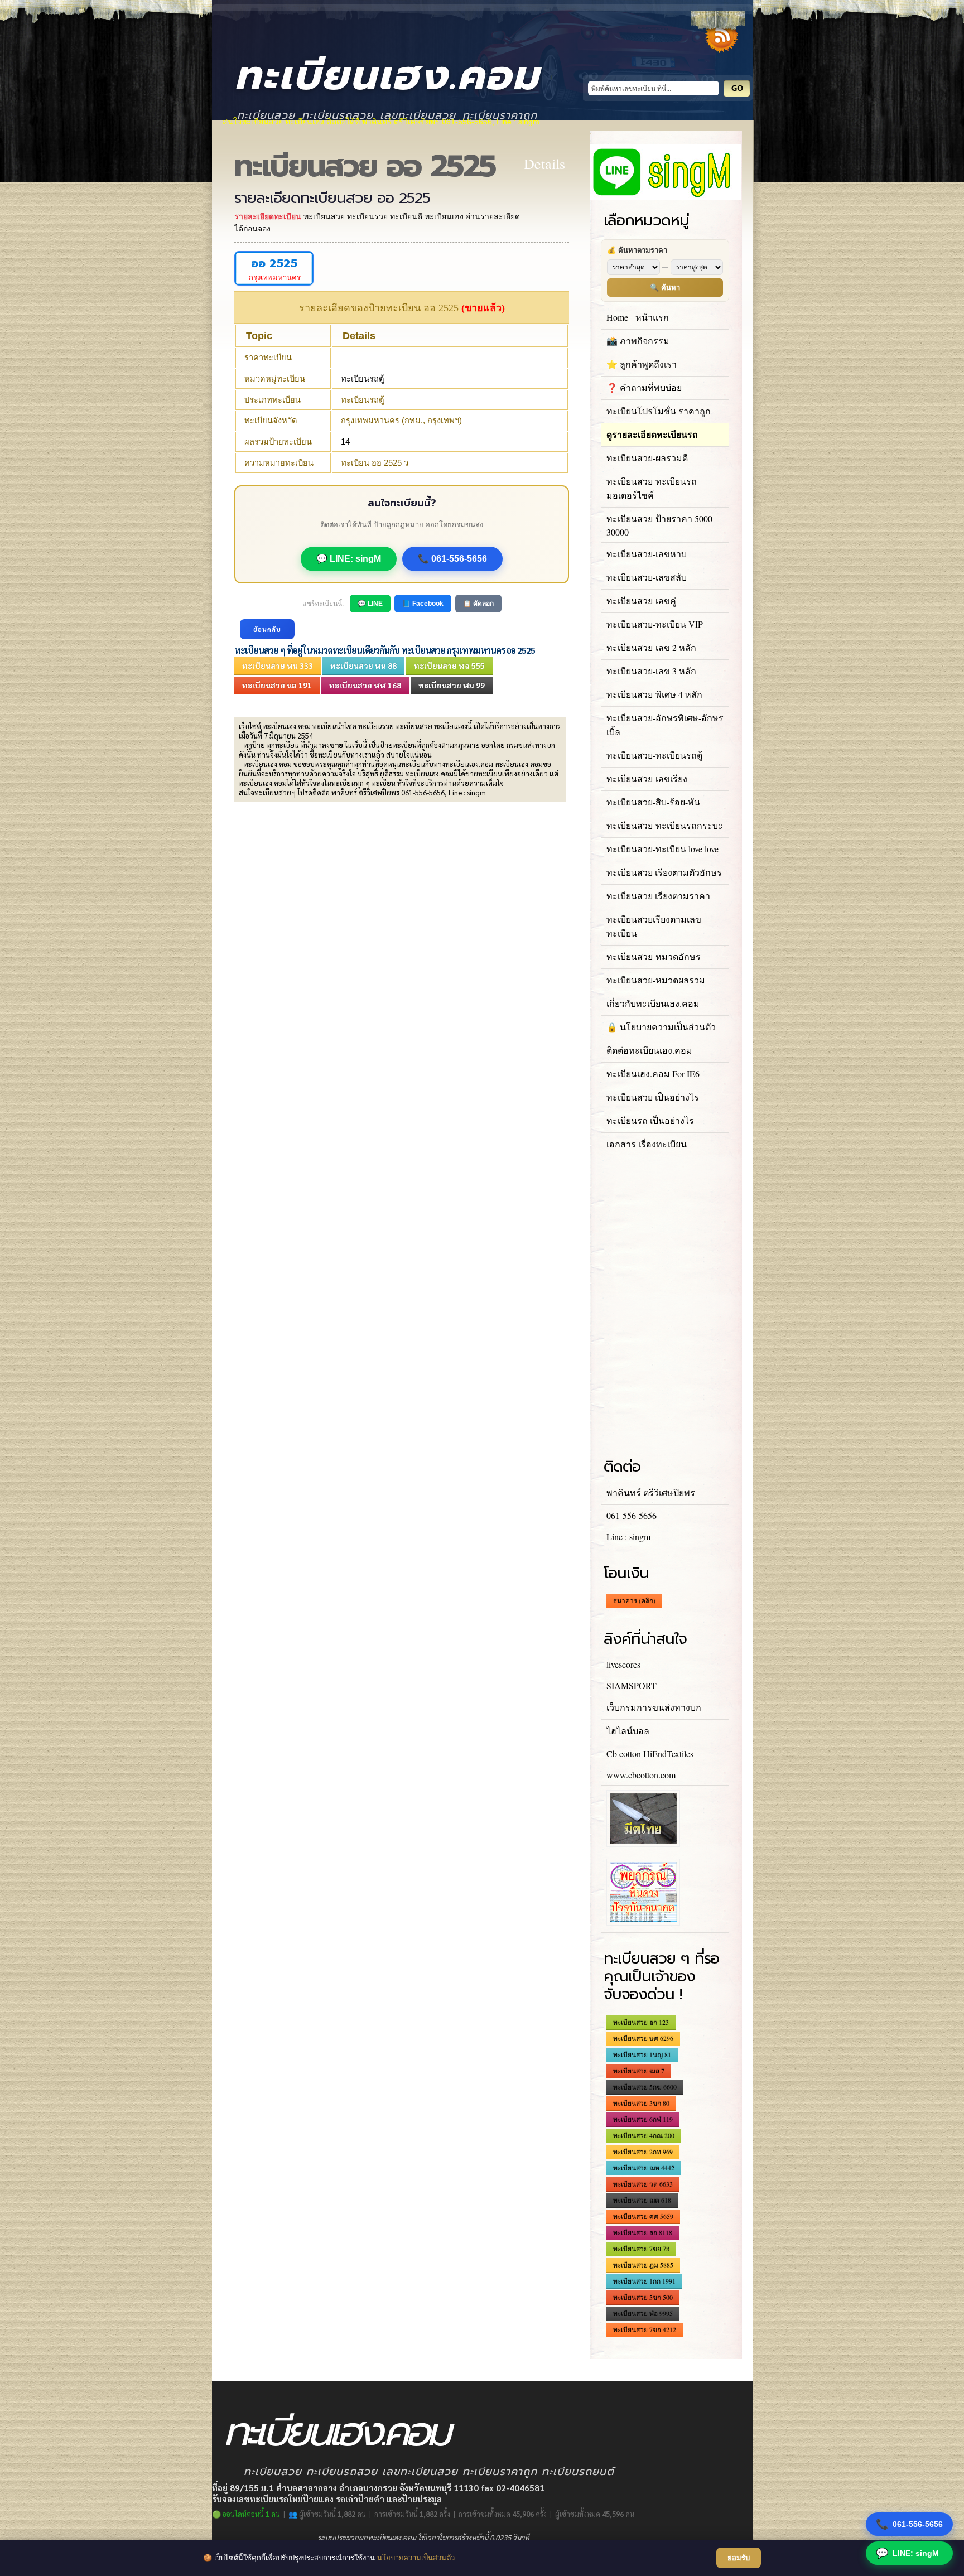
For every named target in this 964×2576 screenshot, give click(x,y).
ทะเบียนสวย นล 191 (277, 685)
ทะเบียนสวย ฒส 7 (639, 2071)
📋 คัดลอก (478, 604)
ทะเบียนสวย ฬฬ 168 (365, 685)
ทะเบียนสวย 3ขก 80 (641, 2103)
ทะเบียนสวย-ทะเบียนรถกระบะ (665, 825)
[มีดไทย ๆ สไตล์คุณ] (643, 1843)
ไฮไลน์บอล (628, 1731)
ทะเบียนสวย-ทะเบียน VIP (655, 624)
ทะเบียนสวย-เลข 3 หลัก (651, 671)
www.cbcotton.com (641, 1775)
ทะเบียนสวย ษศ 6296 (643, 2038)
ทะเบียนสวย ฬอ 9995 (643, 2313)
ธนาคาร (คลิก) (634, 1600)
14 (345, 442)
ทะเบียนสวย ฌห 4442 (644, 2168)
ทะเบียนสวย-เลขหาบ (647, 554)
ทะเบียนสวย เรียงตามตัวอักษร (664, 872)
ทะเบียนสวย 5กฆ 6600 (645, 2087)
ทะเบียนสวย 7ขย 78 (641, 2249)
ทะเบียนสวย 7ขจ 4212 (645, 2329)
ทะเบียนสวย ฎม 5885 (643, 2265)
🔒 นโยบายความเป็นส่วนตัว (661, 1027)
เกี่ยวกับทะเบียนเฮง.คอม (653, 1003)
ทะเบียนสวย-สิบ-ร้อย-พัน (653, 802)
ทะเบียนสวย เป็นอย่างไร (653, 1097)
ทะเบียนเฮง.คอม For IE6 (653, 1074)
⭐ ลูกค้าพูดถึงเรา (642, 364)
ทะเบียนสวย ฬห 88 (363, 665)
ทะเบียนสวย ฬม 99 (452, 685)
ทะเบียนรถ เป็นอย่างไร (650, 1120)
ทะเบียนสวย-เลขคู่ (641, 600)
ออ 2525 (274, 264)
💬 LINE (370, 604)
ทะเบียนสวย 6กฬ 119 (643, 2119)
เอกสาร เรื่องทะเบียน (647, 1144)
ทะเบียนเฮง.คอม (387, 76)
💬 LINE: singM (349, 559)
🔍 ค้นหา (665, 288)
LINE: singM (907, 2553)
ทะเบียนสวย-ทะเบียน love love (662, 849)
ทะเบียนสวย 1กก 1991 (644, 2281)
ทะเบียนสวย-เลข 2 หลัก (651, 647)
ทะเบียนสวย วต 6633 (643, 2184)
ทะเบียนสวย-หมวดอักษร (654, 956)
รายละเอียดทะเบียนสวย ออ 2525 (332, 198)
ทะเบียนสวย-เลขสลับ (647, 577)
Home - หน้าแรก (638, 317)
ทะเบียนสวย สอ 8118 (643, 2232)
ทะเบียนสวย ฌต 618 (642, 2200)
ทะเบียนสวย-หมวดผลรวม (656, 980)
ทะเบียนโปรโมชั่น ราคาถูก (659, 411)
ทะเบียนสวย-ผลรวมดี (647, 458)
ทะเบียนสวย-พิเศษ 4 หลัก (654, 694)
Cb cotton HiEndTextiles (650, 1753)
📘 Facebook (423, 604)
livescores (623, 1664)
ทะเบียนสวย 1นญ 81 (642, 2054)
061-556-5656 (909, 2524)
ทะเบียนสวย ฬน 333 (278, 665)
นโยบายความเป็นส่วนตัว (416, 2558)
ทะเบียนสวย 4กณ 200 (644, 2135)
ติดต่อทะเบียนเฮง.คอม (649, 1050)
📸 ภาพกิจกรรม (638, 341)
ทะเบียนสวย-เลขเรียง (647, 778)
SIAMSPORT (632, 1685)
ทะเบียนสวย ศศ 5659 (643, 2216)
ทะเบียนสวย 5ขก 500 (643, 2297)
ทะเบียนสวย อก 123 (641, 2022)
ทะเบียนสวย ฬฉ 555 (449, 665)
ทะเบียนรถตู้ (363, 379)
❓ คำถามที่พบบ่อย (644, 387)
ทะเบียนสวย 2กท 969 (643, 2152)
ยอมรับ (739, 2558)
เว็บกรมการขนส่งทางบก (654, 1707)
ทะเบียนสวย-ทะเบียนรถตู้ (654, 755)
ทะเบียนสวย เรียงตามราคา (658, 896)
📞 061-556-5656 (452, 559)
